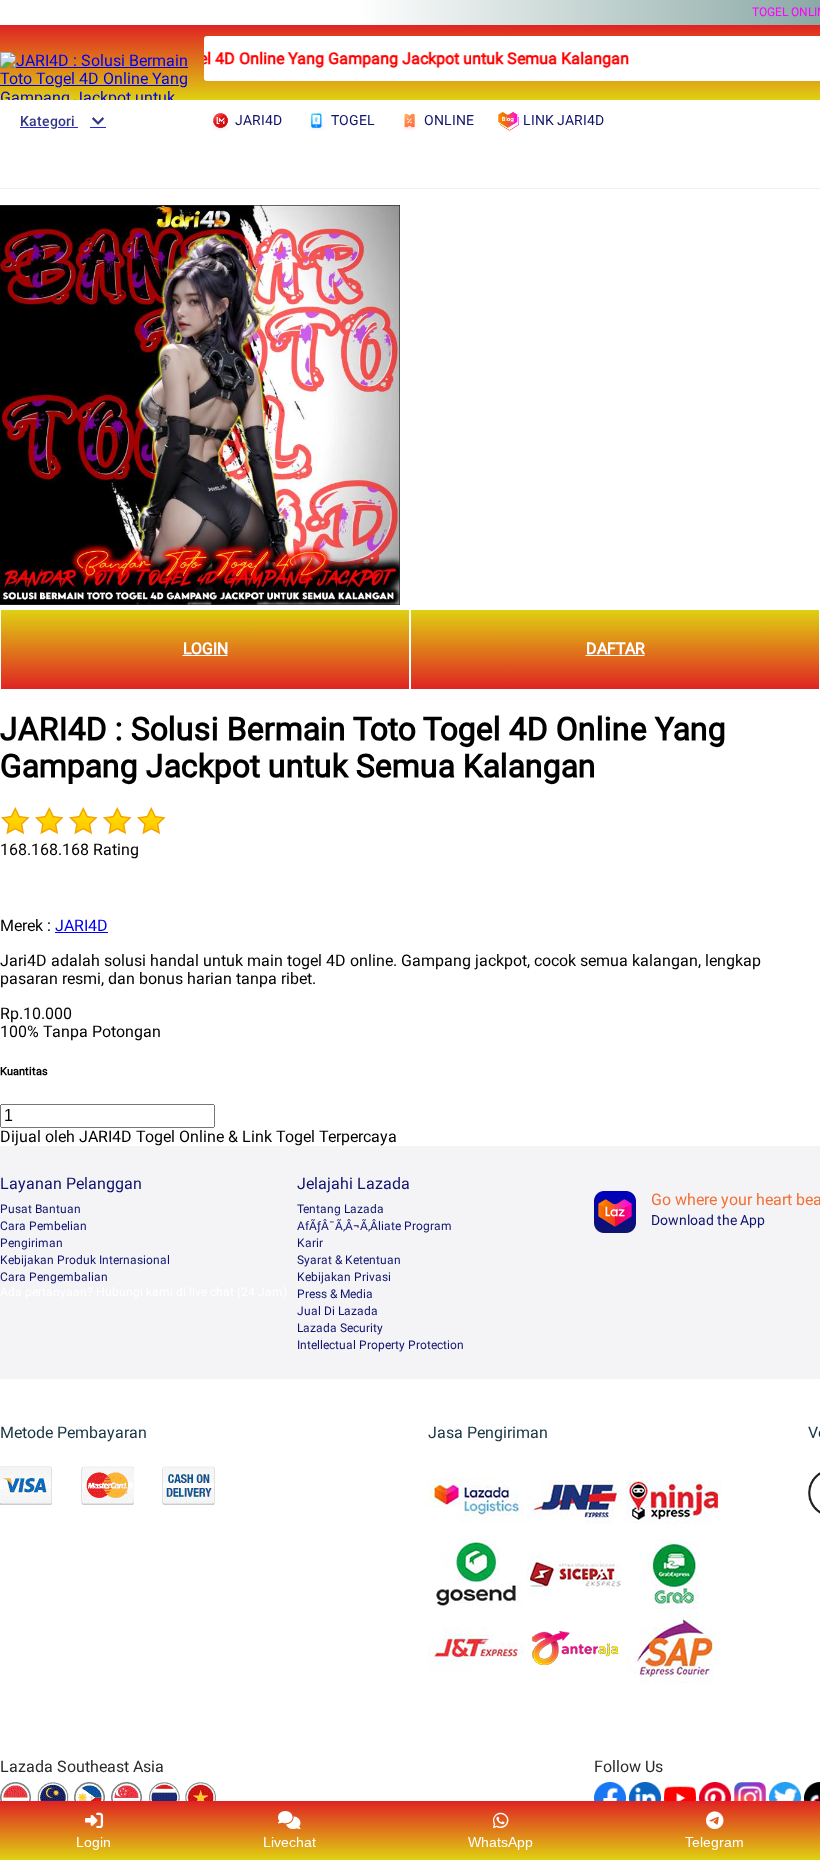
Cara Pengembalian (54, 1277)
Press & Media (335, 1294)
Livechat (289, 1842)
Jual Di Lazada (337, 1311)
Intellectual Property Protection (380, 1345)
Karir (310, 1243)
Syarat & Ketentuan (349, 1260)
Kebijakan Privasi (344, 1277)
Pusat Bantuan (40, 1209)
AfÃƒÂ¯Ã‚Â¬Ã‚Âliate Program (374, 1226)
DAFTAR (615, 648)
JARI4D (81, 925)
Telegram (714, 1842)
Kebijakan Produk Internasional (85, 1260)
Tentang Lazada (340, 1209)
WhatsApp (500, 1842)
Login (93, 1842)
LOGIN (205, 648)
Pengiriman (31, 1243)
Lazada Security (340, 1328)
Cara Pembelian (43, 1226)
